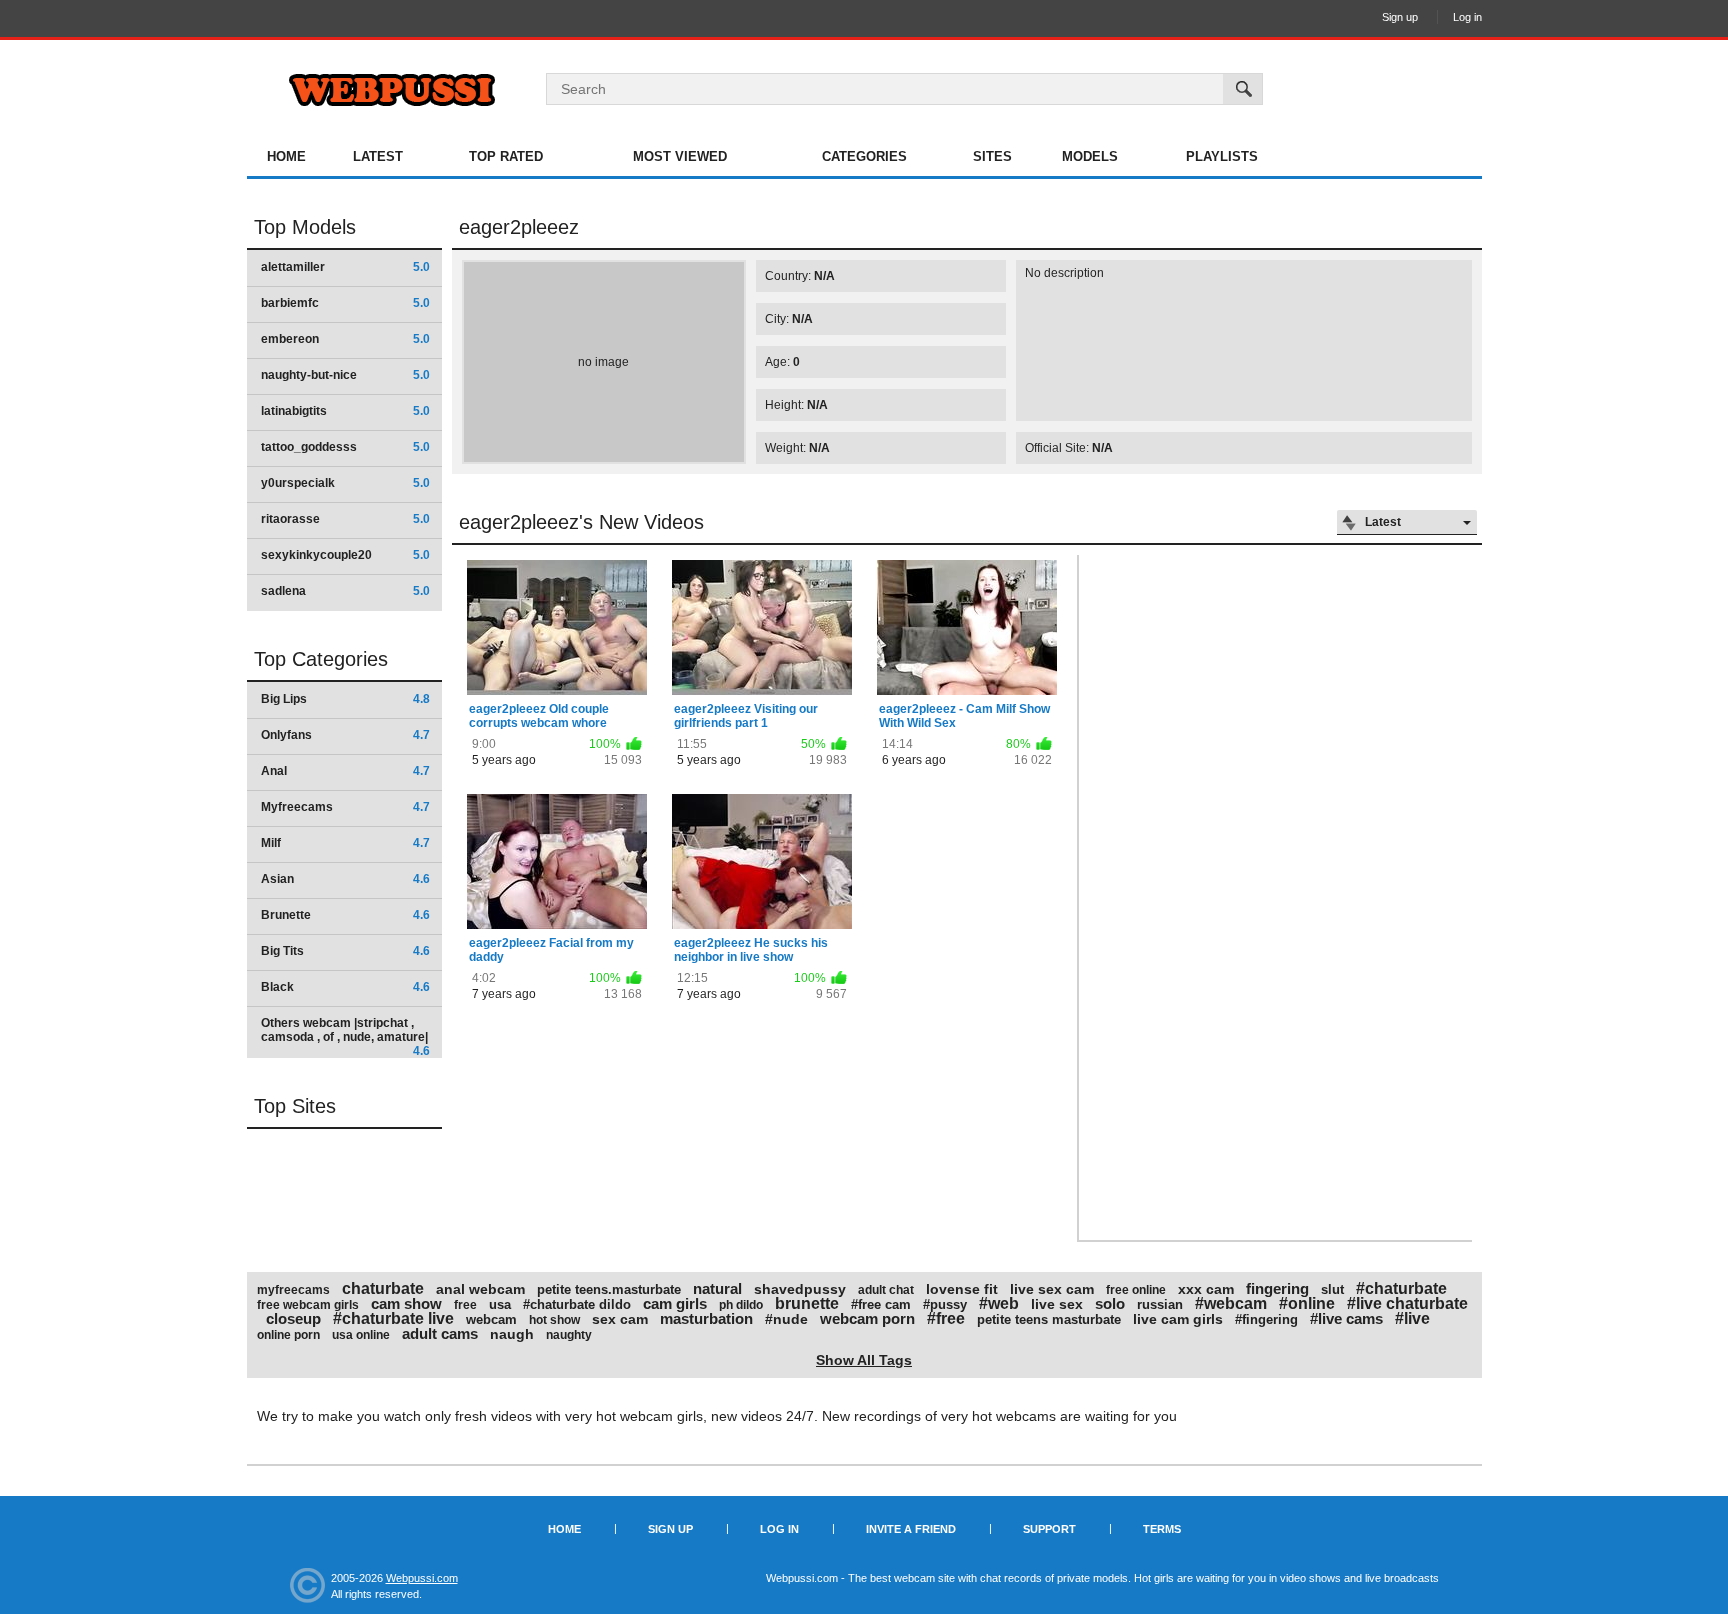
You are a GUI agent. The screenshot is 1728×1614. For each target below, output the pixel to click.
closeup (293, 1318)
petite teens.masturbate (609, 1289)
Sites (992, 156)
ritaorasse (345, 519)
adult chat (886, 1290)
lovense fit (962, 1289)
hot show (554, 1320)
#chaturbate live (393, 1318)
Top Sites (295, 1106)
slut (1332, 1289)
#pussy (945, 1304)
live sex (1057, 1304)
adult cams (440, 1333)
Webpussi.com (422, 1578)
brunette (807, 1303)
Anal (345, 771)
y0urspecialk (345, 483)
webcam (491, 1319)
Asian (345, 879)
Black (345, 987)
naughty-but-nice (345, 375)
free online (1136, 1290)
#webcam (1231, 1303)
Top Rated (506, 156)
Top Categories (321, 659)
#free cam (881, 1304)
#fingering (1266, 1319)
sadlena (345, 591)
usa (500, 1304)
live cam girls (1178, 1319)
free (465, 1305)
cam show (406, 1303)
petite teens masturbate (1049, 1319)
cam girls (675, 1303)
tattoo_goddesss (345, 447)
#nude (786, 1319)
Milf (345, 843)
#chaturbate (1401, 1288)
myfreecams (293, 1290)
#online (1307, 1303)
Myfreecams (345, 807)
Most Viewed (680, 156)
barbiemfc (345, 303)
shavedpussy (800, 1289)
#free (946, 1318)
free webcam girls (308, 1305)
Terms (1162, 1529)
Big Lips (345, 699)
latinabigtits (345, 411)
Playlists (1222, 156)
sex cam (620, 1319)
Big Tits (345, 951)
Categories (864, 156)
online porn (288, 1335)
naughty (569, 1335)
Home (286, 156)
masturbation (706, 1318)
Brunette (345, 915)
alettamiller (345, 267)
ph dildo (741, 1305)
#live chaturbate (1407, 1303)
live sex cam (1052, 1289)
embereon (345, 339)
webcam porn (867, 1318)
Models (1090, 156)
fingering (1277, 1288)
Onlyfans (345, 735)
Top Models (305, 227)
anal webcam (480, 1289)
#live (1412, 1318)
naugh (512, 1334)
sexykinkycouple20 (345, 555)
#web (999, 1303)
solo (1110, 1303)
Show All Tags (864, 1360)
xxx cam (1206, 1289)
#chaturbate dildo (577, 1304)
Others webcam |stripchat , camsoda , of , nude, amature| (345, 1036)
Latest (378, 156)
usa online (361, 1335)
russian (1160, 1304)
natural (717, 1288)
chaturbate (383, 1288)
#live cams (1346, 1318)
